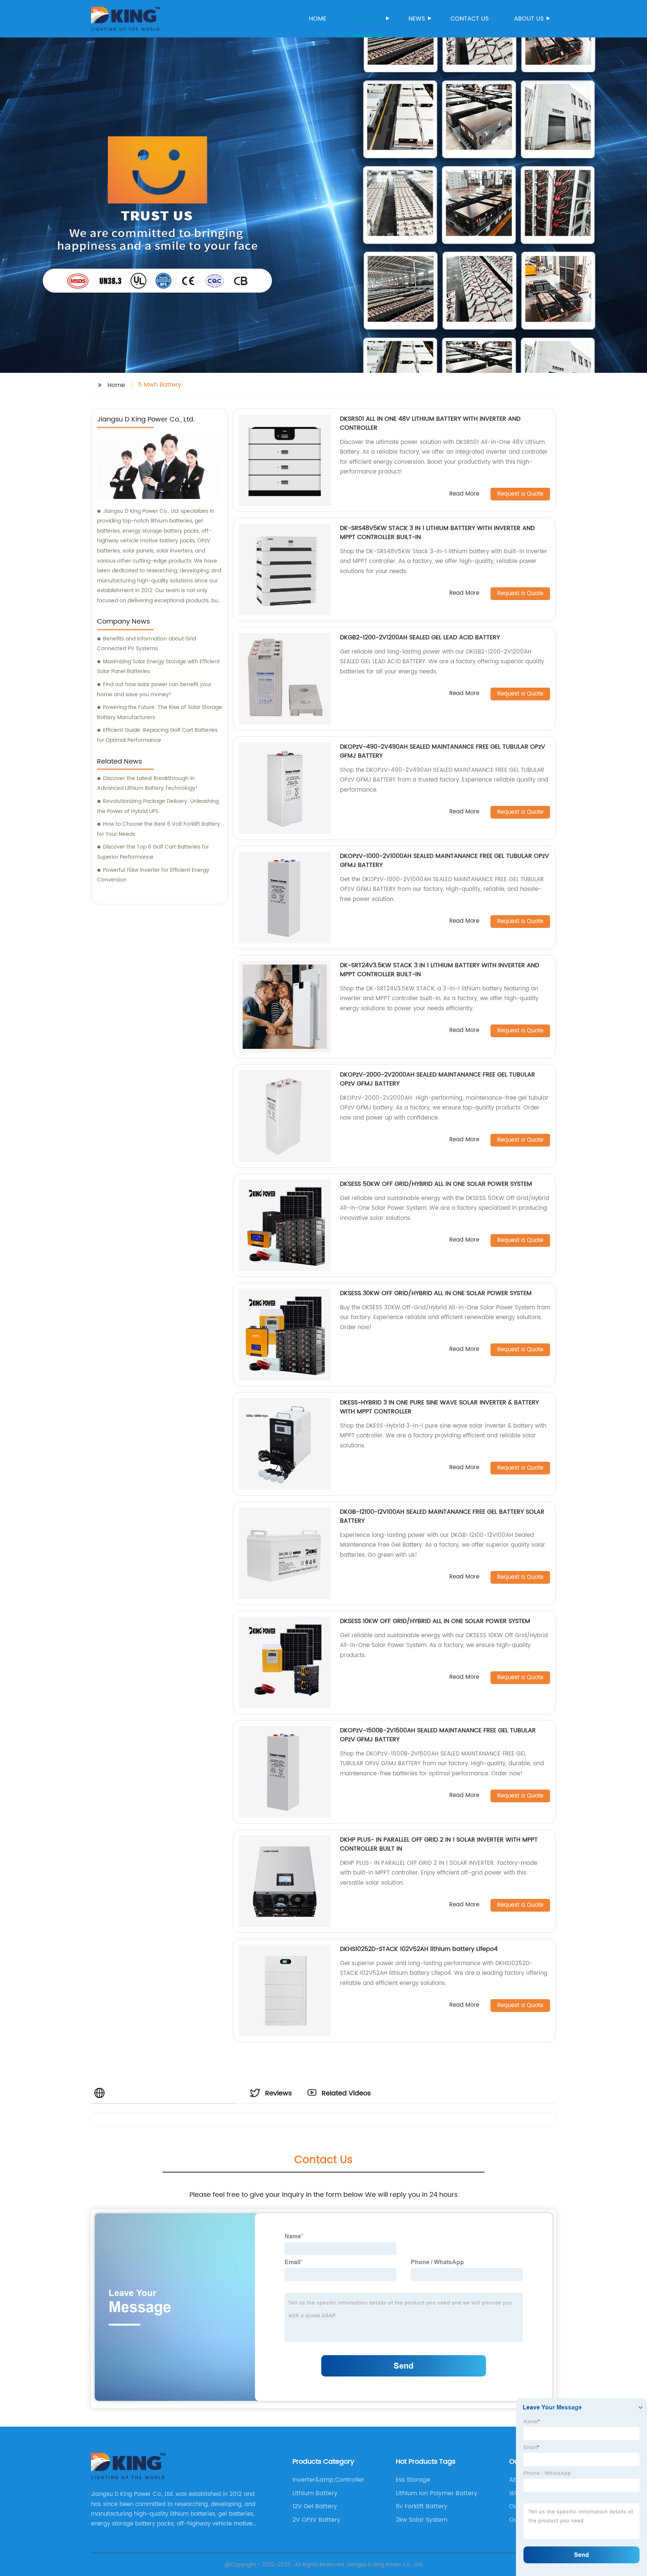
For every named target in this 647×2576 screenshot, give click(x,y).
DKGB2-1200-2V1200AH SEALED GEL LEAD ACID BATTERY (420, 637)
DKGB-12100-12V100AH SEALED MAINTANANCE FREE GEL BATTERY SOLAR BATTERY (442, 1516)
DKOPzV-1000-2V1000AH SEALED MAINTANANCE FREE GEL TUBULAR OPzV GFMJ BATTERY (444, 861)
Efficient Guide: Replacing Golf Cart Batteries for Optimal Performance (157, 735)
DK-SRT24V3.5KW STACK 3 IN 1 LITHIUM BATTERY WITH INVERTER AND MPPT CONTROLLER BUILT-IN (440, 970)
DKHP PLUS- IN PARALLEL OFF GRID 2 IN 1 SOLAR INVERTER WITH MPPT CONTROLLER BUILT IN (439, 1844)
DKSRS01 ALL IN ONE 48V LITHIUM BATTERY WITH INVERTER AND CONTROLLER (430, 423)
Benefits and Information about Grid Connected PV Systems (146, 644)
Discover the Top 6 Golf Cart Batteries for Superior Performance (153, 852)
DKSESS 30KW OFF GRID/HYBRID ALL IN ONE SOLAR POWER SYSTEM (436, 1293)
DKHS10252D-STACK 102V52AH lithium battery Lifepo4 (419, 1949)
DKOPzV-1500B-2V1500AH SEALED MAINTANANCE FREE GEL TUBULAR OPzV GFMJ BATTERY (438, 1735)
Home (318, 19)
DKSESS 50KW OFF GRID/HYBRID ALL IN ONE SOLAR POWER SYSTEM (436, 1184)
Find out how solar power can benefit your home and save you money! (154, 689)
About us (529, 19)
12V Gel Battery (315, 2506)
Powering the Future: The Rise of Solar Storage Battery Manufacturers (160, 712)
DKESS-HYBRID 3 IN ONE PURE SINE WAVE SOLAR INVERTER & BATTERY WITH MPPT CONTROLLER (439, 1407)
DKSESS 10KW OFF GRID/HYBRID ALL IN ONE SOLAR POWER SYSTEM (435, 1621)
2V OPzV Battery (316, 2520)
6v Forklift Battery (422, 2506)
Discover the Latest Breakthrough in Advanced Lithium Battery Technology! (147, 783)
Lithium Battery (315, 2493)
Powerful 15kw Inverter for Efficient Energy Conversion (153, 875)
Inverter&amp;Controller (328, 2480)
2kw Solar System (422, 2520)
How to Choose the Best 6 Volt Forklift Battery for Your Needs (159, 829)
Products (367, 19)
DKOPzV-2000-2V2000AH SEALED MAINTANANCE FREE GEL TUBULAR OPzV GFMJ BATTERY (438, 1079)
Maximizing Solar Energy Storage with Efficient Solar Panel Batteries (158, 667)
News (417, 19)
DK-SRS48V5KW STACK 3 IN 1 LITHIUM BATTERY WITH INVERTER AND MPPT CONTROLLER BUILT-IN (437, 533)
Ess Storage (413, 2480)
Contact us (470, 19)
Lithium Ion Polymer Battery (437, 2493)
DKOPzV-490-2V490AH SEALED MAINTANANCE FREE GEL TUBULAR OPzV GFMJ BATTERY (443, 751)
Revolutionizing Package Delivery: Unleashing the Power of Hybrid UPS (158, 806)
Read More (464, 494)
